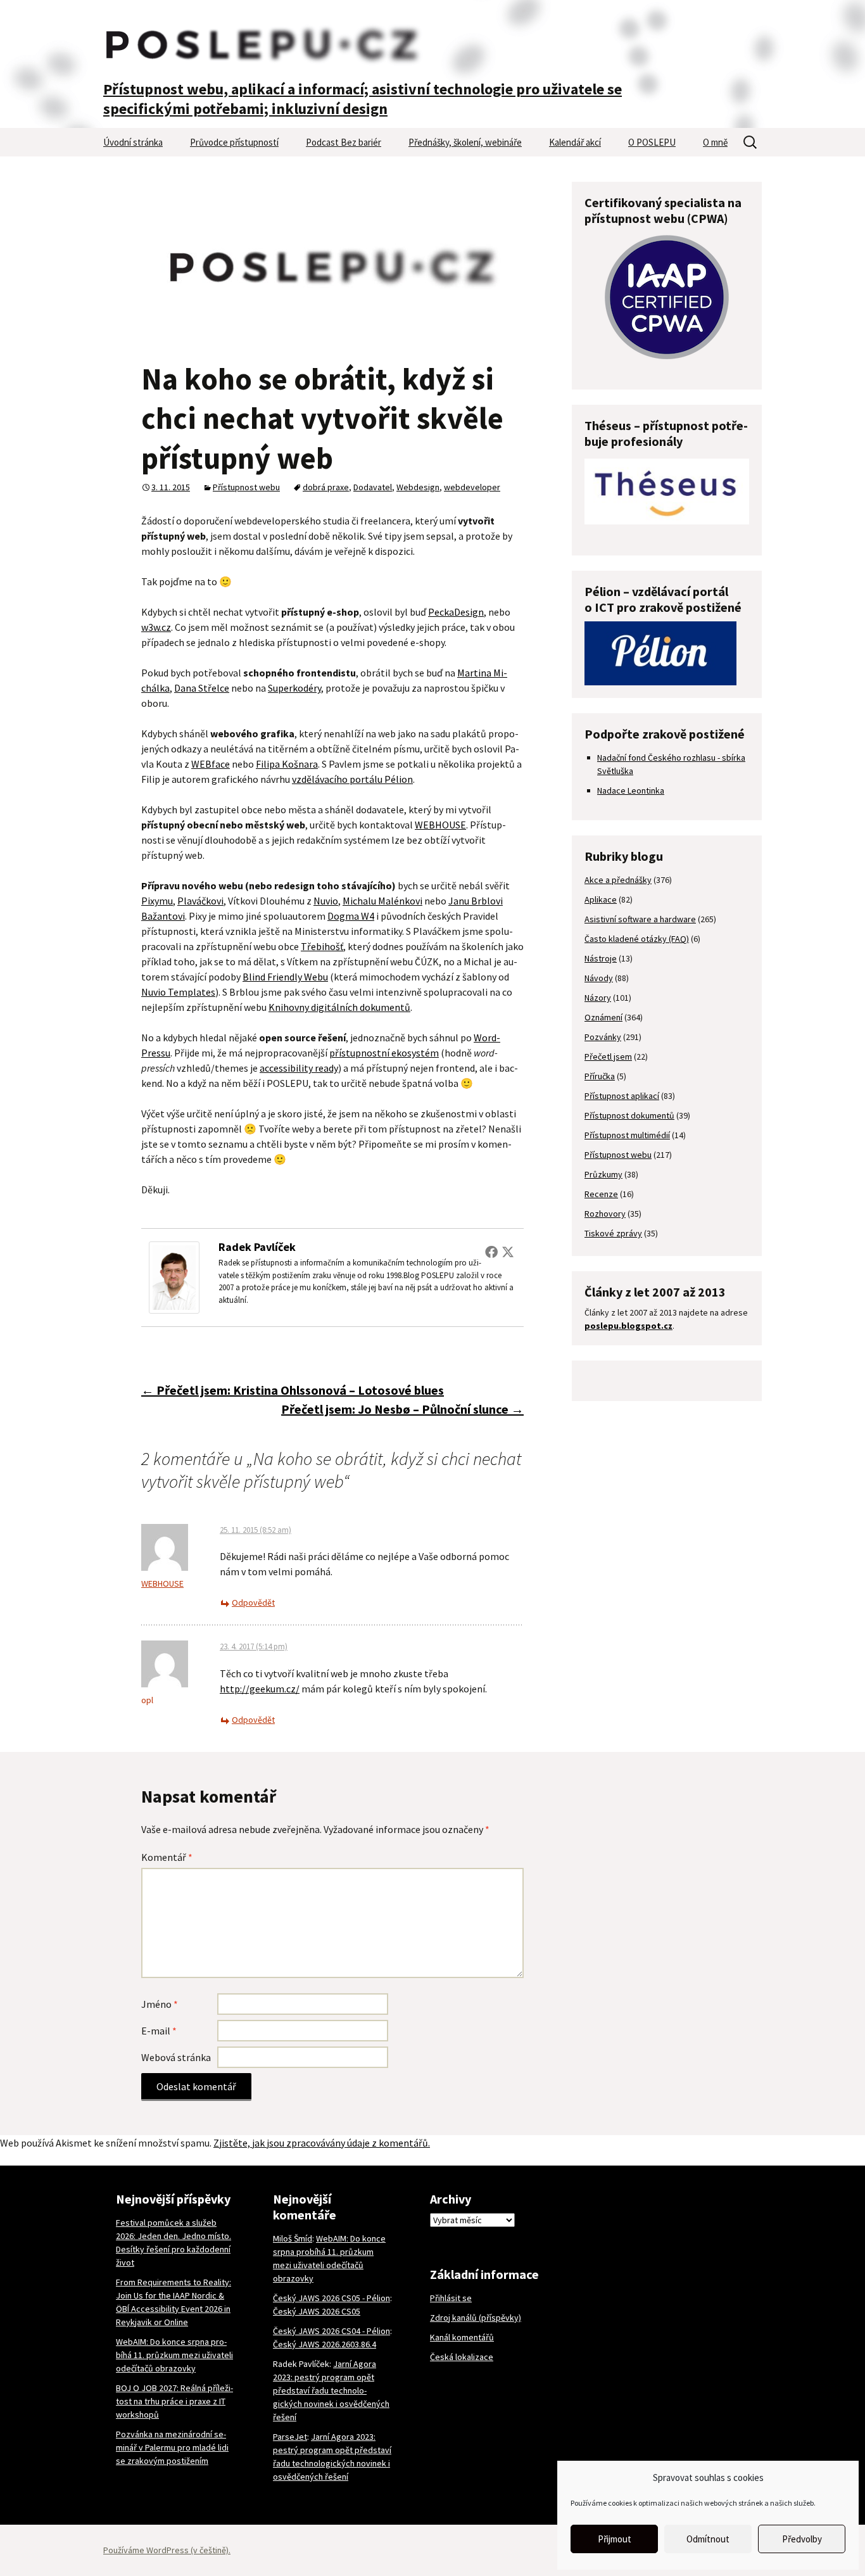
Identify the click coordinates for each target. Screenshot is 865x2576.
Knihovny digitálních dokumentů (339, 1007)
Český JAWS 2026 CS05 (317, 2311)
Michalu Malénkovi (382, 901)
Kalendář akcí (575, 142)
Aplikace (601, 899)
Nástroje (601, 958)
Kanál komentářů (462, 2337)
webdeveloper (472, 487)
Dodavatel (373, 487)
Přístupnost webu (246, 487)
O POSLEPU (652, 142)
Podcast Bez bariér (344, 142)
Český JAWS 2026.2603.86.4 (325, 2344)
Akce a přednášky (618, 880)
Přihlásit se (451, 2298)
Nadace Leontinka (631, 790)
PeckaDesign (456, 612)
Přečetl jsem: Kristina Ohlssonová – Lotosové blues (293, 1390)
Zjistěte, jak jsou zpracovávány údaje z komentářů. (322, 2143)
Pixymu (157, 901)
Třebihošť (322, 946)
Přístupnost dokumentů (629, 1115)
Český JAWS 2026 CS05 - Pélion (331, 2298)
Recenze (601, 1194)
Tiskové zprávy (613, 1233)
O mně (715, 142)
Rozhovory (605, 1214)
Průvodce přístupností (234, 142)
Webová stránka (176, 2057)
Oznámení (603, 1017)
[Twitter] (508, 1252)
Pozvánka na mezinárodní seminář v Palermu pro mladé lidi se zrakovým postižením (172, 2447)
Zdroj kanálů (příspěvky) (476, 2318)
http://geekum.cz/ (260, 1689)
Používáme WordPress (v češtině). (167, 2550)
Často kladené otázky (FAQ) (637, 939)
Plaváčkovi (200, 901)
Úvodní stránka (133, 142)
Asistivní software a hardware (640, 919)
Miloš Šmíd (293, 2238)
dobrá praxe (326, 487)
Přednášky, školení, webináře (465, 142)
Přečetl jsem (608, 1056)
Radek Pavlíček (257, 1247)
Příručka (600, 1076)
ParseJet (290, 2437)
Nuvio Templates (178, 992)
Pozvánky (603, 1037)
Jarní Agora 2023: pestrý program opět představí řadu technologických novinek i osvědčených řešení (331, 2390)
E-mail (159, 2031)
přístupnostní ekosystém (384, 1053)
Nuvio (326, 901)
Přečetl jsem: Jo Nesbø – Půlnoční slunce (402, 1409)
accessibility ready (299, 1068)
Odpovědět (253, 1602)
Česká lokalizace (462, 2357)
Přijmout (615, 2539)
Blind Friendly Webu (285, 977)
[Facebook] (491, 1252)
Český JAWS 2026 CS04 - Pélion (331, 2331)
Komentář (167, 1857)
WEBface (211, 764)
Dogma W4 (351, 916)
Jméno (160, 2004)
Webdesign (418, 487)
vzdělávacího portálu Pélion (352, 779)
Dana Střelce (202, 688)
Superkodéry (294, 688)
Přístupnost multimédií (627, 1135)
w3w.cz (156, 627)
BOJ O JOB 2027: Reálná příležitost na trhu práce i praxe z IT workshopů (174, 2401)
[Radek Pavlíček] (174, 1276)
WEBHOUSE (440, 825)
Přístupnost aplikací (622, 1096)
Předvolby (802, 2539)
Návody (599, 978)
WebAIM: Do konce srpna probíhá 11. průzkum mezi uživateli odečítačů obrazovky (174, 2355)
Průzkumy (603, 1174)
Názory (598, 998)
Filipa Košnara (287, 764)
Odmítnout (708, 2539)
